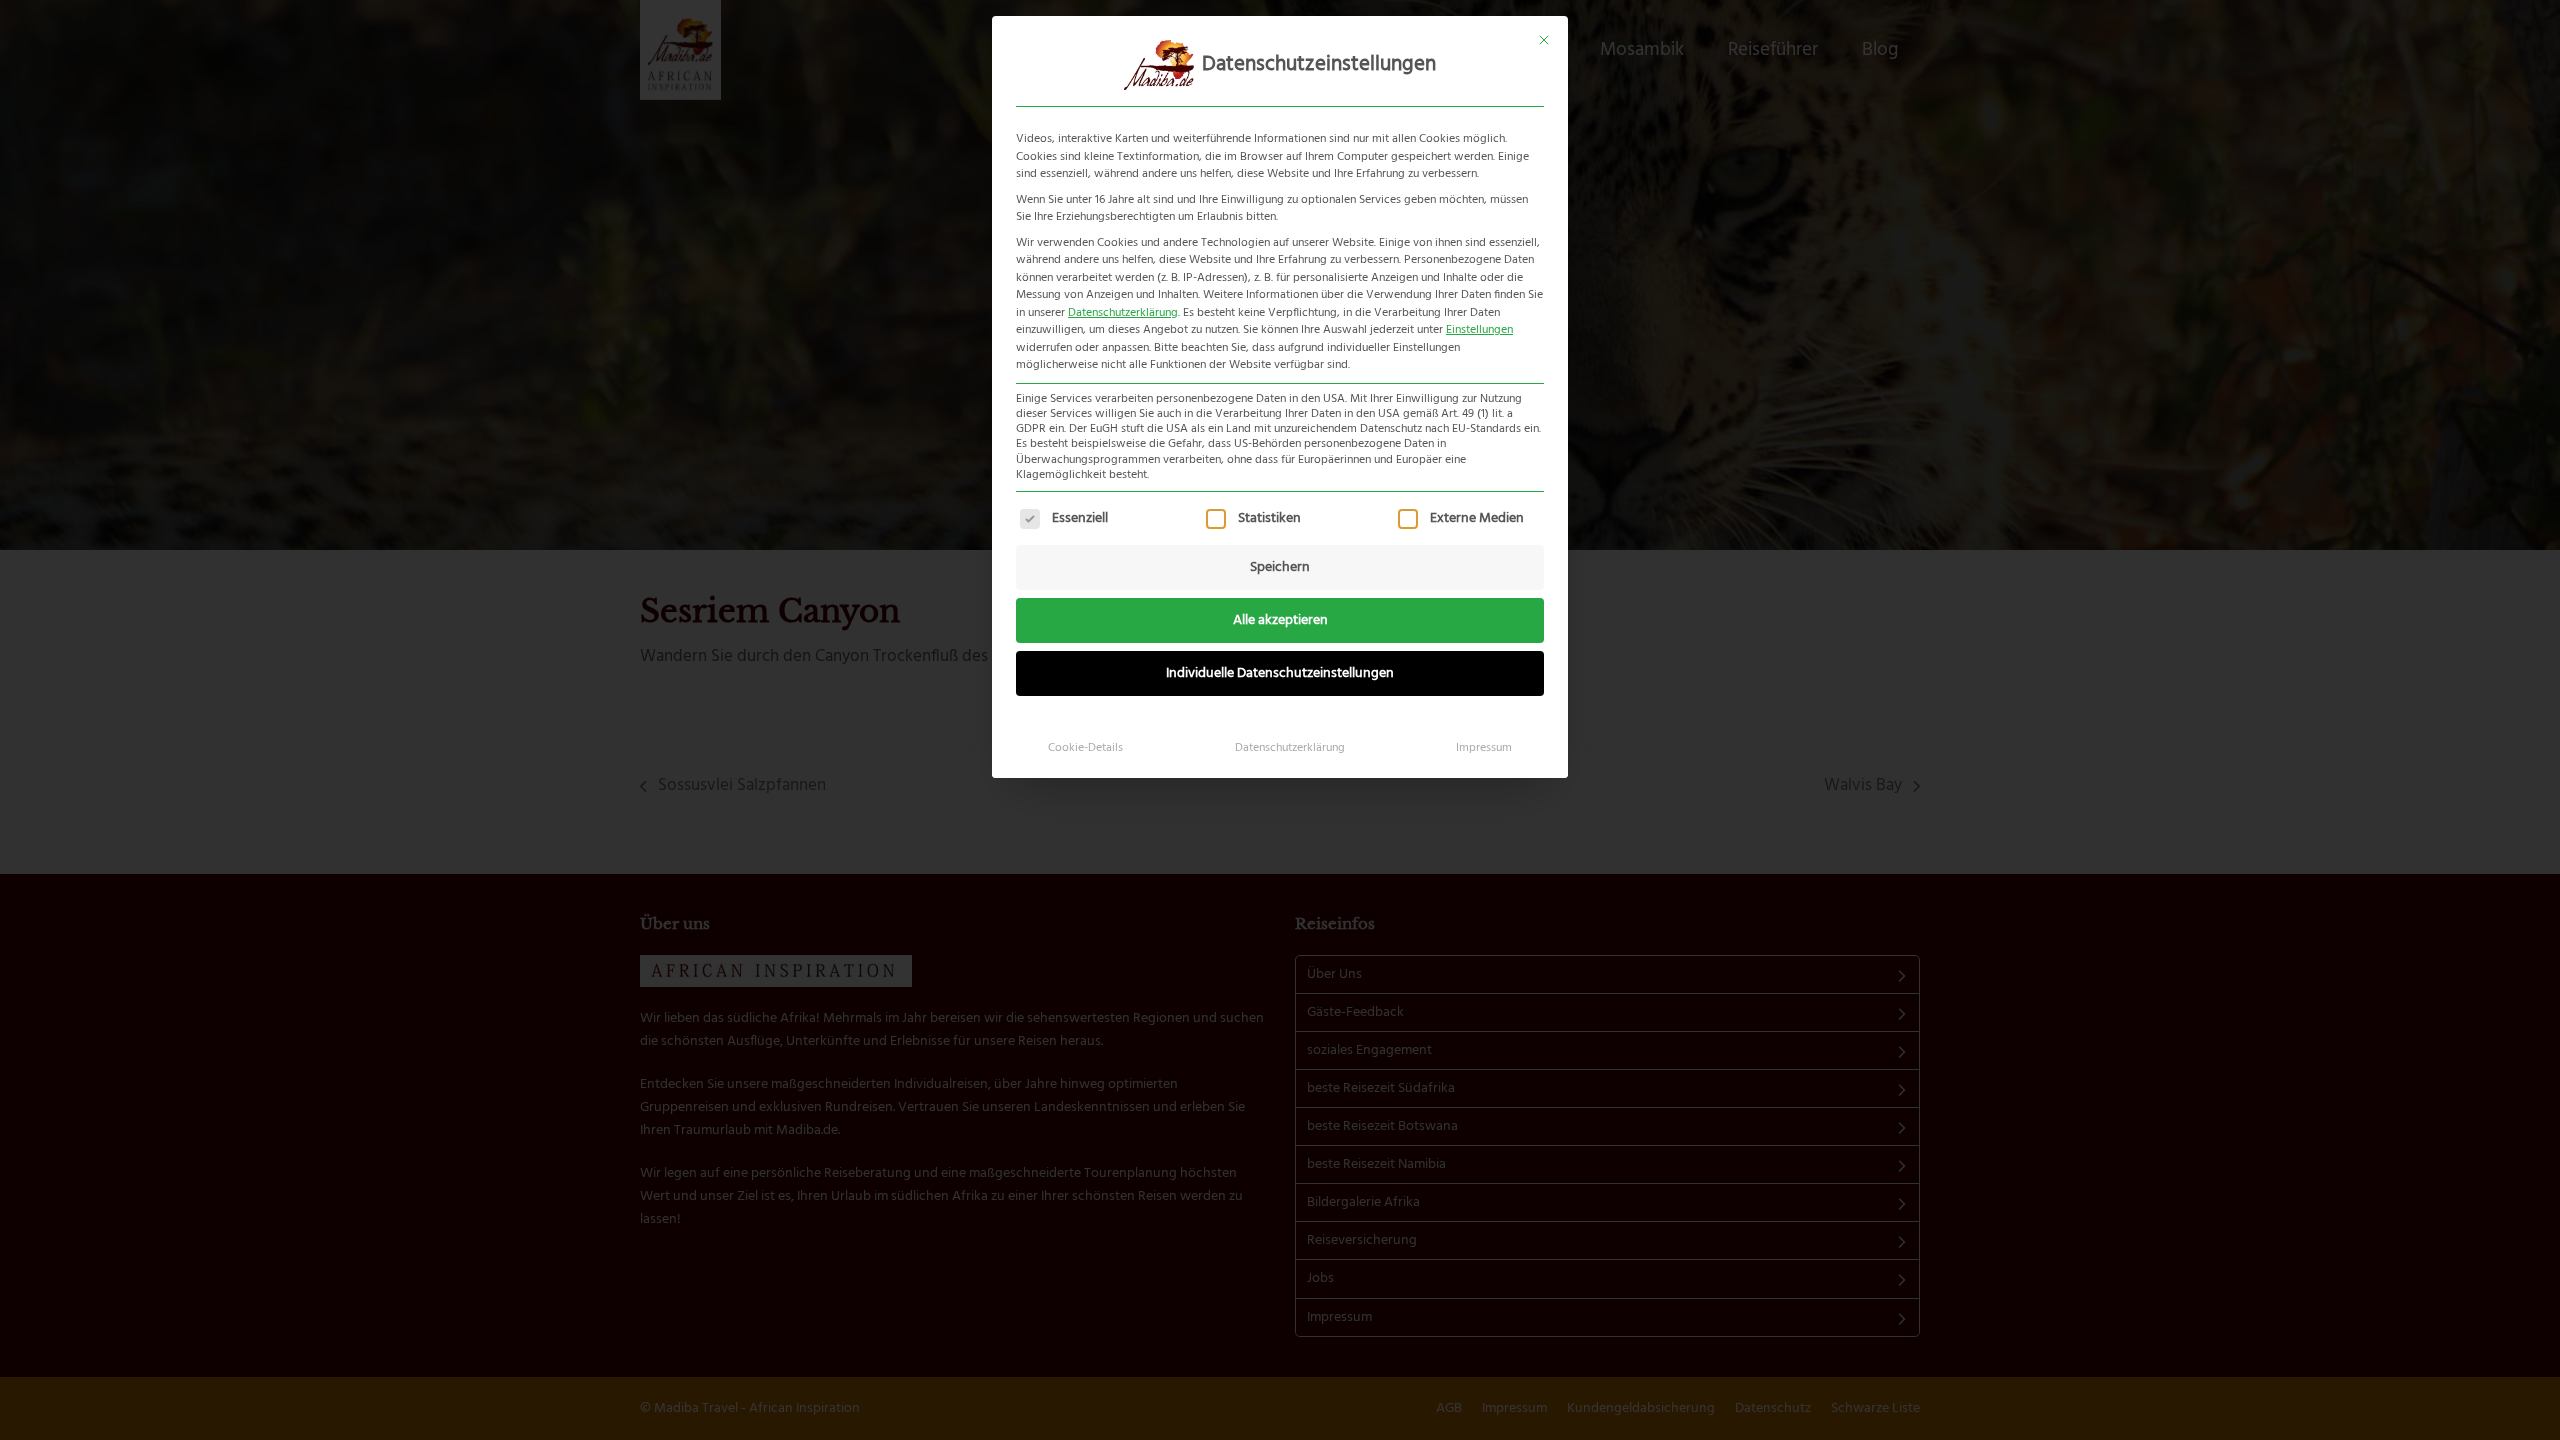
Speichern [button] (1280, 567)
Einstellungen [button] (1479, 330)
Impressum (1484, 748)
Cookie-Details (1085, 748)
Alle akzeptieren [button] (1280, 620)
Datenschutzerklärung (1123, 313)
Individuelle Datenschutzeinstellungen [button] (1280, 673)
